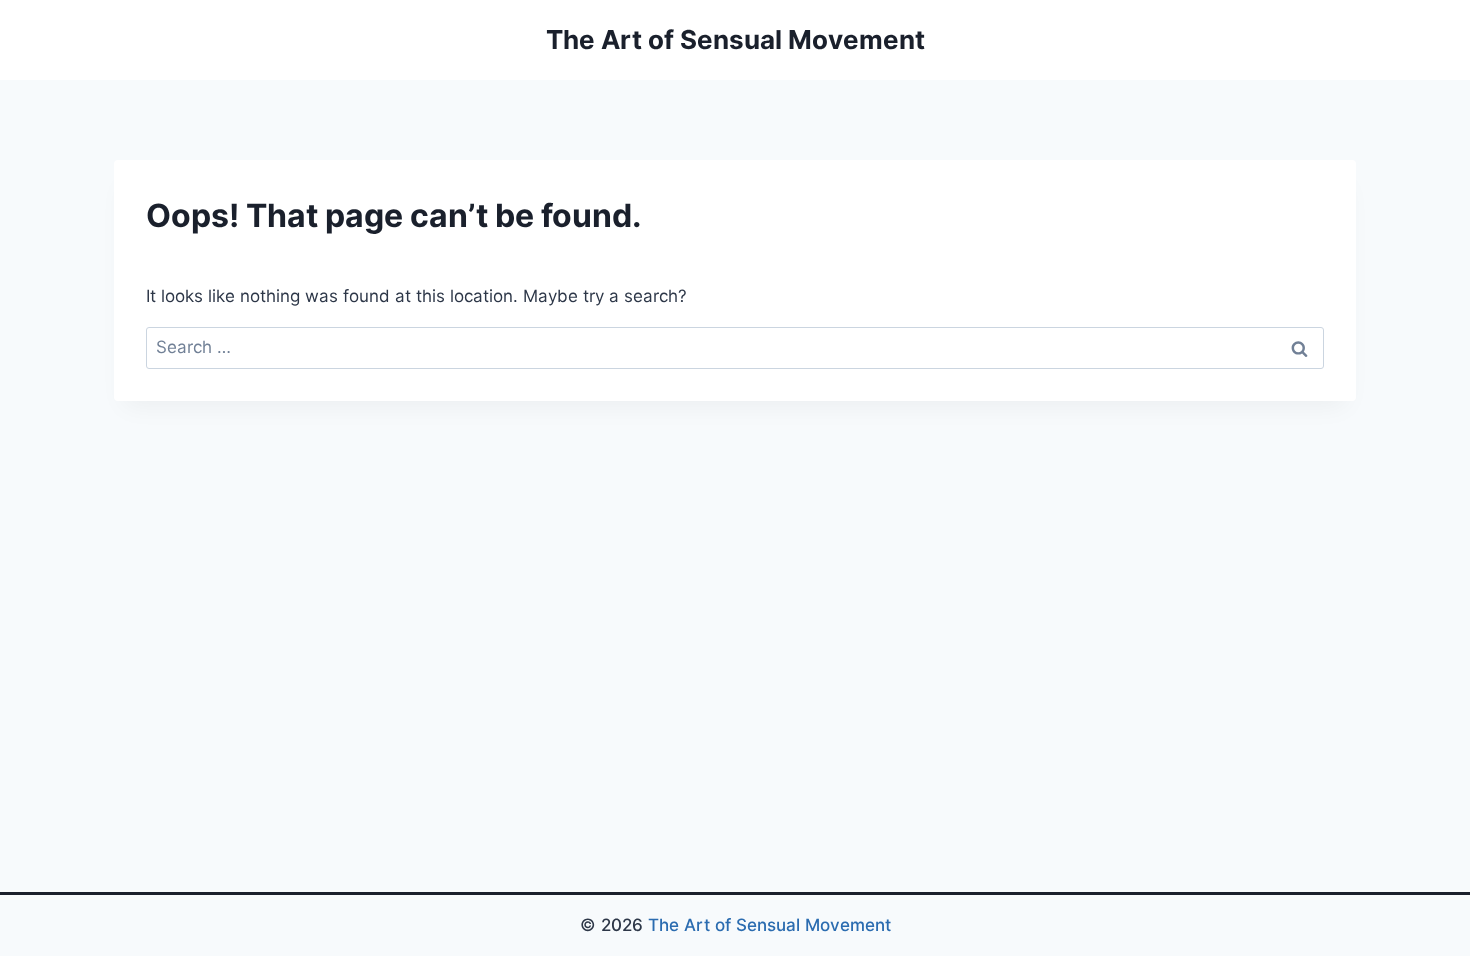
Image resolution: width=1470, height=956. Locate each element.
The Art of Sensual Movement (769, 925)
